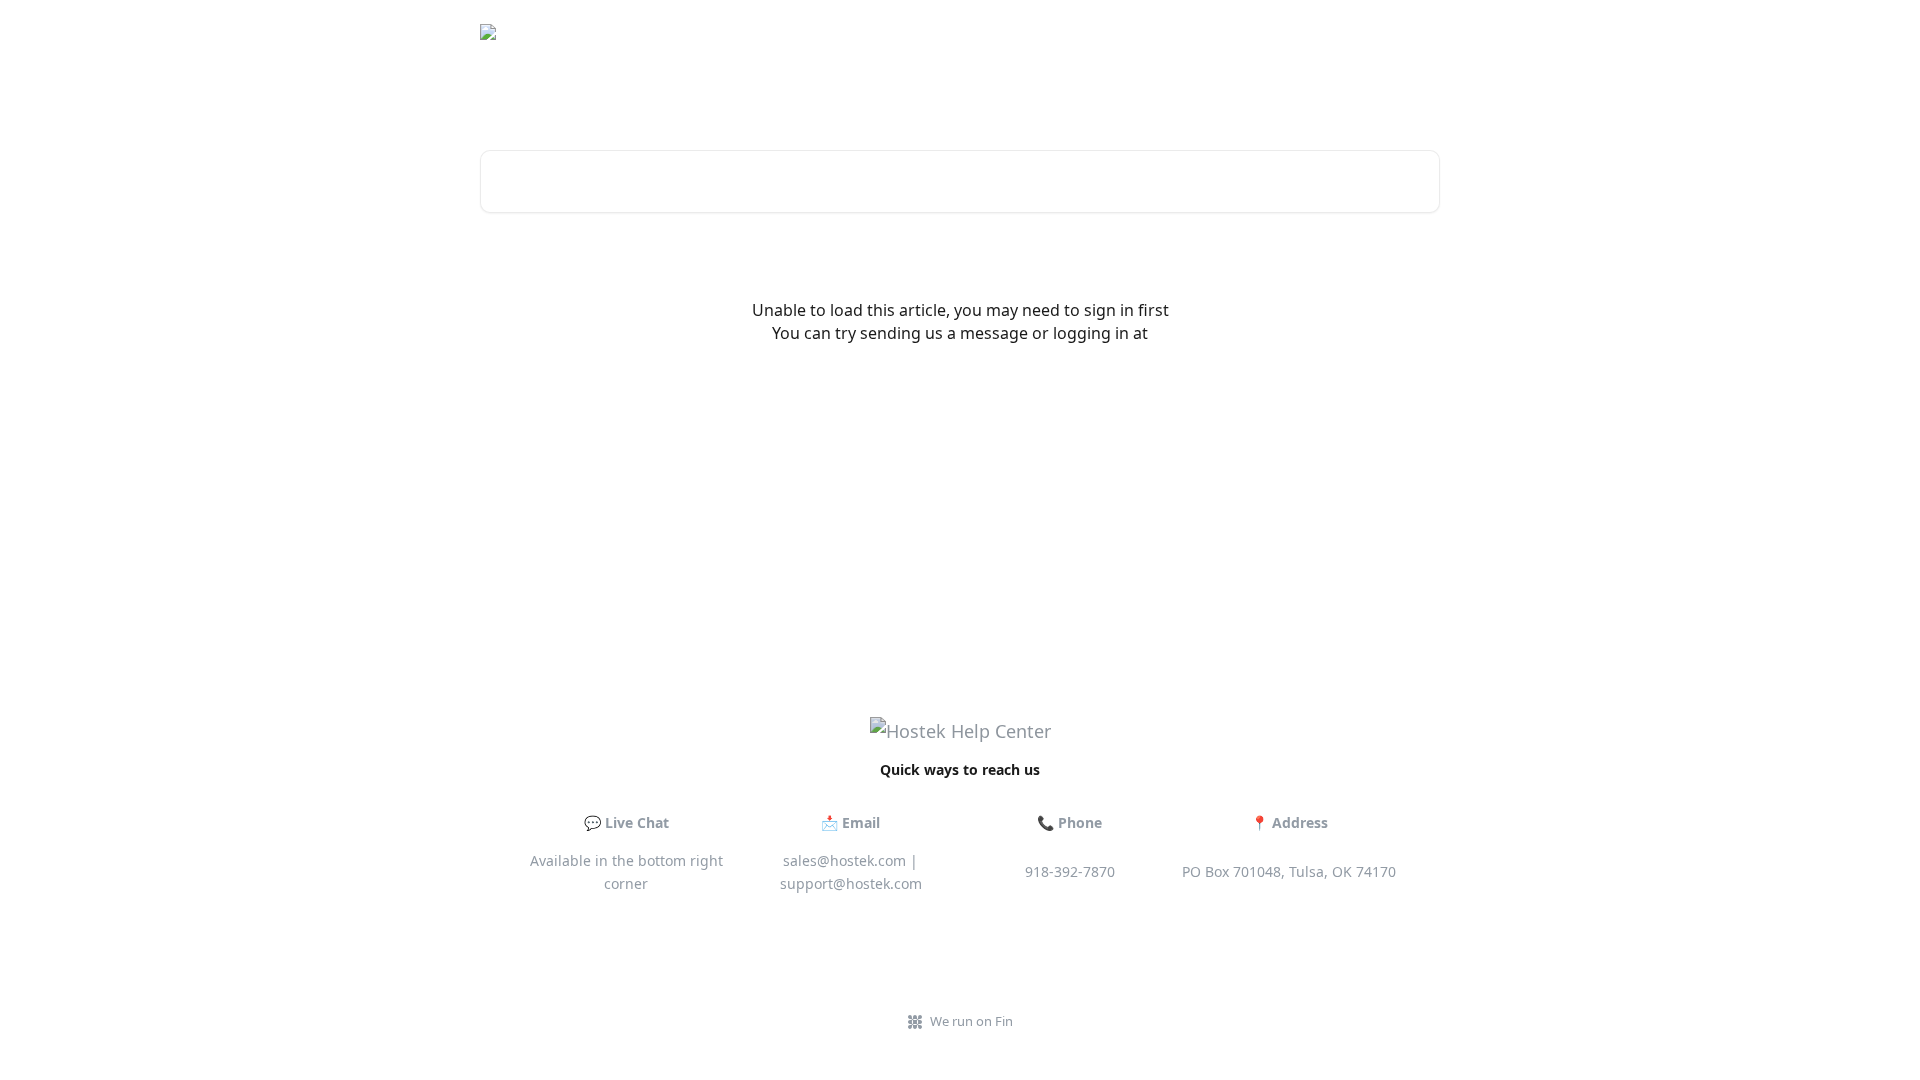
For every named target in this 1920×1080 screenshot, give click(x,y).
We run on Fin (971, 1021)
